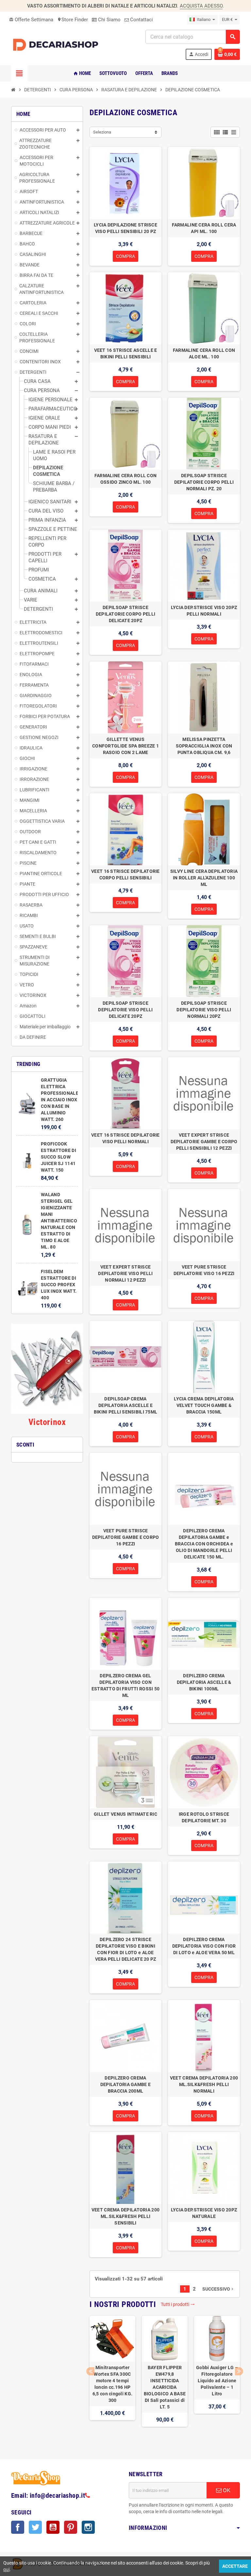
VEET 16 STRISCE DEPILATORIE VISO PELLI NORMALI (125, 1138)
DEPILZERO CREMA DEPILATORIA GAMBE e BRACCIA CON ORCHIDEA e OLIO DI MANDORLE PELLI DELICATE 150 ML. (204, 1544)
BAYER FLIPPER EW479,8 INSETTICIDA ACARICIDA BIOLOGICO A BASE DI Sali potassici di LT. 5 (165, 2387)
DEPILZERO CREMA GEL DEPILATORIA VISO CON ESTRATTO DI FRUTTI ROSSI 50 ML (126, 1685)
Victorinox (47, 1422)
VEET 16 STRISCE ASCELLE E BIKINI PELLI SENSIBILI (126, 353)
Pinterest (71, 2527)
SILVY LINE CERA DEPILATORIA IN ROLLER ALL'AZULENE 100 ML (204, 878)
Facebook (18, 2527)
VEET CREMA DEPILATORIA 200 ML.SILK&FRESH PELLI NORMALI (204, 2084)
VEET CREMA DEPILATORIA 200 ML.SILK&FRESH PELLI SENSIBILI (125, 2216)
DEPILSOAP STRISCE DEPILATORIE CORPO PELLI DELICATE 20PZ (125, 614)
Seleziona (102, 132)
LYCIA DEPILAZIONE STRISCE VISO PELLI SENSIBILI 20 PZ (125, 228)
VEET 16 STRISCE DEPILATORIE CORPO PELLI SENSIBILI (125, 874)
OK (226, 2490)
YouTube (53, 2527)
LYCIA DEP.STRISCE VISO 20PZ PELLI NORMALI (204, 611)
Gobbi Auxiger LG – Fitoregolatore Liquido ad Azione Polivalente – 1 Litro (217, 2381)
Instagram (88, 2527)
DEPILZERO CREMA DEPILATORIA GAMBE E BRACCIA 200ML (125, 2084)
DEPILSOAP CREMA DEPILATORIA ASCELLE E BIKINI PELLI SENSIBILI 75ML (126, 1405)
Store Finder (73, 20)
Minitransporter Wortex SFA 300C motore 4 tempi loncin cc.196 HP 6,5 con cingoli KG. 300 (112, 2384)
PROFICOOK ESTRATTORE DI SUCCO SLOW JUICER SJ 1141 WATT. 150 (59, 1157)
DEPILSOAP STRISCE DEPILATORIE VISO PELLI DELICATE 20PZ (125, 1010)
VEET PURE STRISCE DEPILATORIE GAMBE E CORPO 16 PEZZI (126, 1537)
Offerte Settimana (31, 20)
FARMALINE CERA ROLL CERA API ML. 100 (204, 228)
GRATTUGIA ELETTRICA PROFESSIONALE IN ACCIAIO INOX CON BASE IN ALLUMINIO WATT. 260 (60, 1100)
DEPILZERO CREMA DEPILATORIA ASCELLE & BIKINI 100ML (204, 1682)
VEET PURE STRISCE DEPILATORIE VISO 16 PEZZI (204, 1270)
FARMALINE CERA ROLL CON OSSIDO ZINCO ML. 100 (125, 479)
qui (6, 2569)
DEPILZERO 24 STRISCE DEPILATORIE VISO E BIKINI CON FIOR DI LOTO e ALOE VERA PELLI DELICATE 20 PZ (126, 1949)
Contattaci (141, 20)
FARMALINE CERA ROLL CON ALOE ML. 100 (204, 353)
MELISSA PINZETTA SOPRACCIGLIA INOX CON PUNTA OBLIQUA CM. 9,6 (204, 746)
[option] (112, 2378)
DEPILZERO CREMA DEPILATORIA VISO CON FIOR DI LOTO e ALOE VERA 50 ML (204, 1946)
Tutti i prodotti (178, 2304)
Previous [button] (90, 2371)
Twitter (35, 2527)
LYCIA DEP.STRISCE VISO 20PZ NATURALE (204, 2213)
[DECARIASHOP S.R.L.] (57, 45)
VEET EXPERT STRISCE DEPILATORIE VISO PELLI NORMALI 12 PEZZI (125, 1273)
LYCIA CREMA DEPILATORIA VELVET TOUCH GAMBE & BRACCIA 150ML (204, 1405)
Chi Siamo (109, 20)
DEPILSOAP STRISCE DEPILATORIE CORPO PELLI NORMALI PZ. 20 (204, 482)
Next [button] (239, 2371)
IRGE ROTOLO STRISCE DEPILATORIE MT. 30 (204, 1817)
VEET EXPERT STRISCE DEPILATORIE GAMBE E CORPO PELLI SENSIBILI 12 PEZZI (204, 1142)
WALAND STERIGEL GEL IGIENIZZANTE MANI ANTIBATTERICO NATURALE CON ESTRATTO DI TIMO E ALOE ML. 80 (59, 1221)
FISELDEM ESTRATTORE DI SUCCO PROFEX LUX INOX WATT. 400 (59, 1285)
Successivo (218, 2289)
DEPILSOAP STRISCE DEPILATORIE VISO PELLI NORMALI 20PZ (204, 1010)
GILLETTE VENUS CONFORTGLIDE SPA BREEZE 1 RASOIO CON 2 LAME (125, 746)
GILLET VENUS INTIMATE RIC (125, 1814)
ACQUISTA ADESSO (201, 6)
